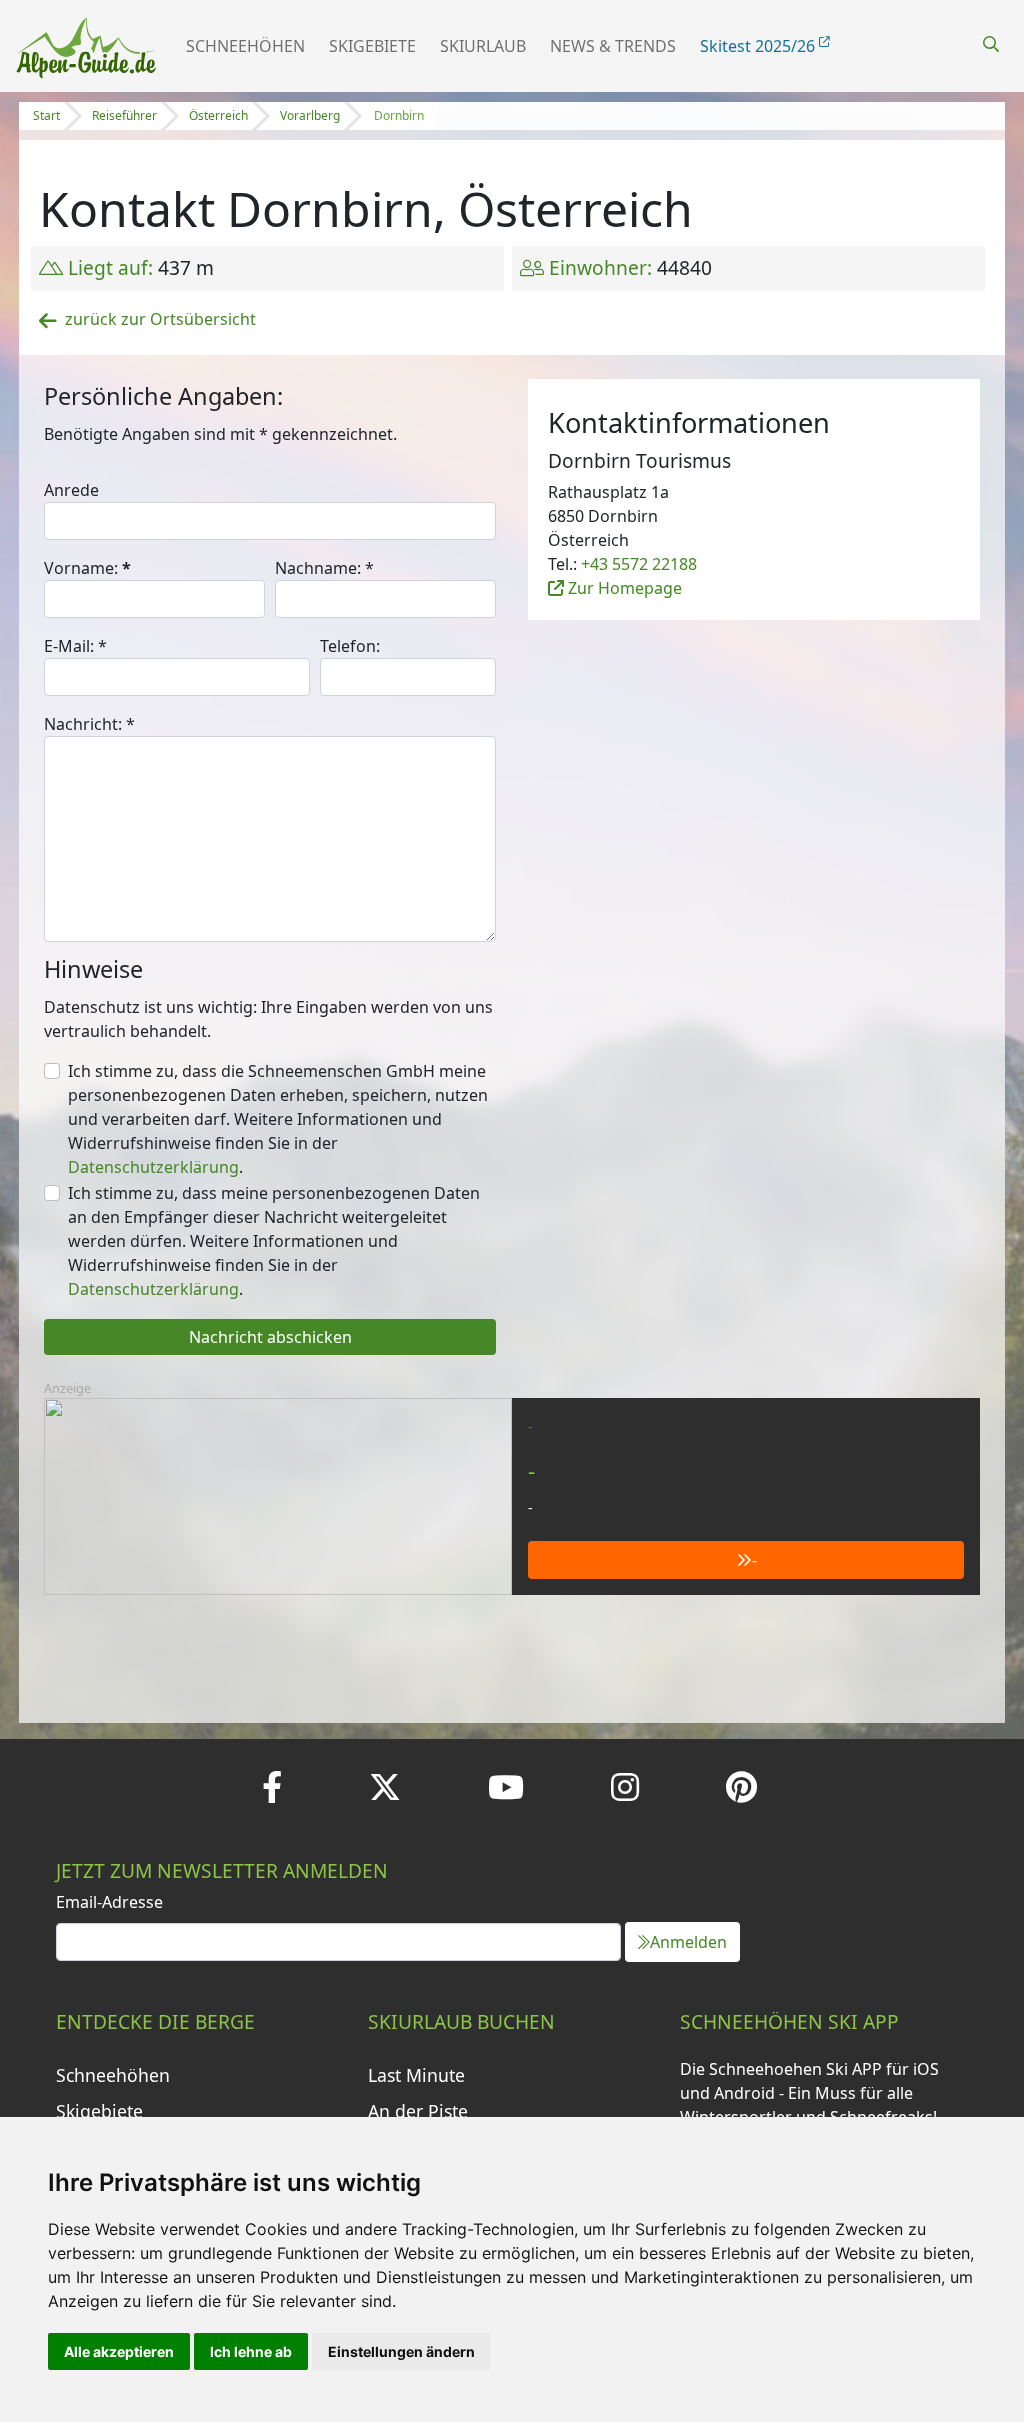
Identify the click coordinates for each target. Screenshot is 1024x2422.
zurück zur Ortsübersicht (160, 319)
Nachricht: (89, 724)
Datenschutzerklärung (153, 1167)
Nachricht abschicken (270, 1337)
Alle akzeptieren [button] (119, 2351)
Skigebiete (372, 46)
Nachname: (324, 568)
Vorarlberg (310, 115)
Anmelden (688, 1942)
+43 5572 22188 (639, 564)
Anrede (71, 490)
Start (46, 115)
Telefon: (350, 646)
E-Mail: (75, 646)
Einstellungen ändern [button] (401, 2351)
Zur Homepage (623, 588)
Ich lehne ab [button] (251, 2351)
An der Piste (418, 2111)
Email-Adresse (109, 1902)
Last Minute (416, 2075)
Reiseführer (124, 115)
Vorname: (87, 568)
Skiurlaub (483, 46)
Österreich (218, 115)
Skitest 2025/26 (759, 46)
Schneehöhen (245, 46)
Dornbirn (399, 115)
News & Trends (613, 46)
